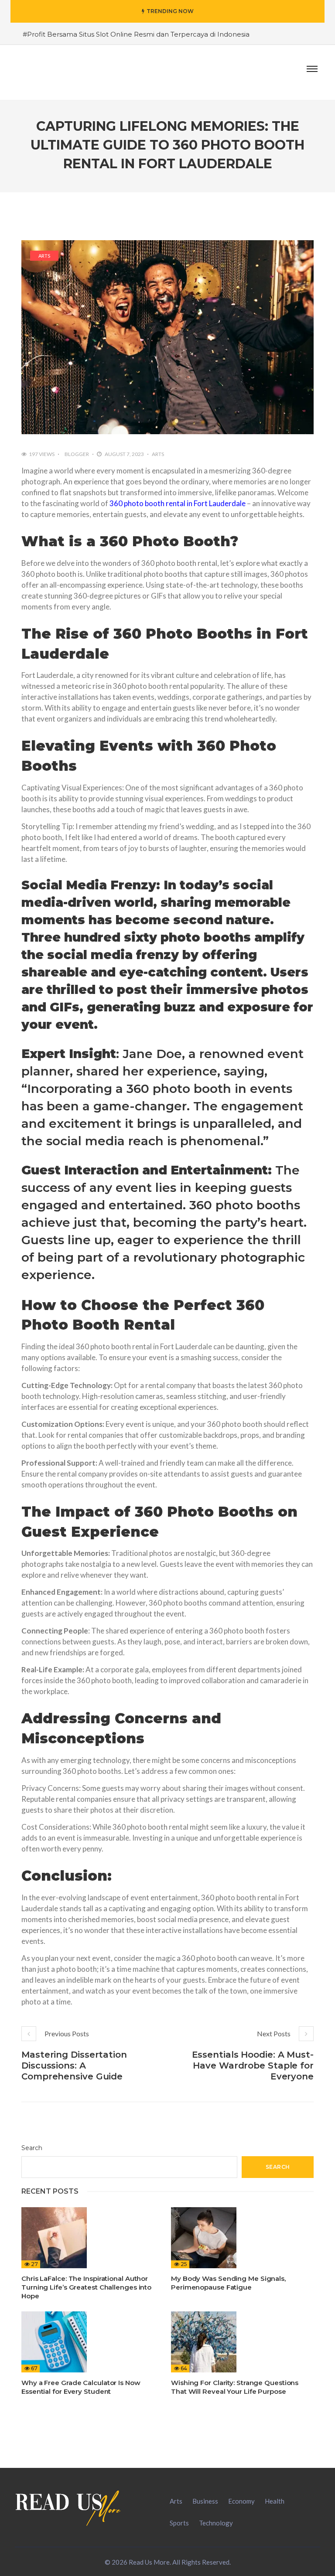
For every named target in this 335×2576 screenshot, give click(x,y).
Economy (241, 2501)
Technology (216, 2523)
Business (205, 2501)
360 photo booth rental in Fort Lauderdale (178, 503)
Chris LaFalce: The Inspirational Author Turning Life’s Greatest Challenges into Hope (86, 2287)
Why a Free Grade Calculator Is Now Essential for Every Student (81, 2387)
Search (32, 2148)
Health (275, 2501)
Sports (179, 2523)
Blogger (77, 454)
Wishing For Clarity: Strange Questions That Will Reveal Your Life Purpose (235, 2387)
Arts (44, 256)
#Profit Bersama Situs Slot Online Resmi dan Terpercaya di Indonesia (136, 34)
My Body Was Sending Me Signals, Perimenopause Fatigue (228, 2283)
